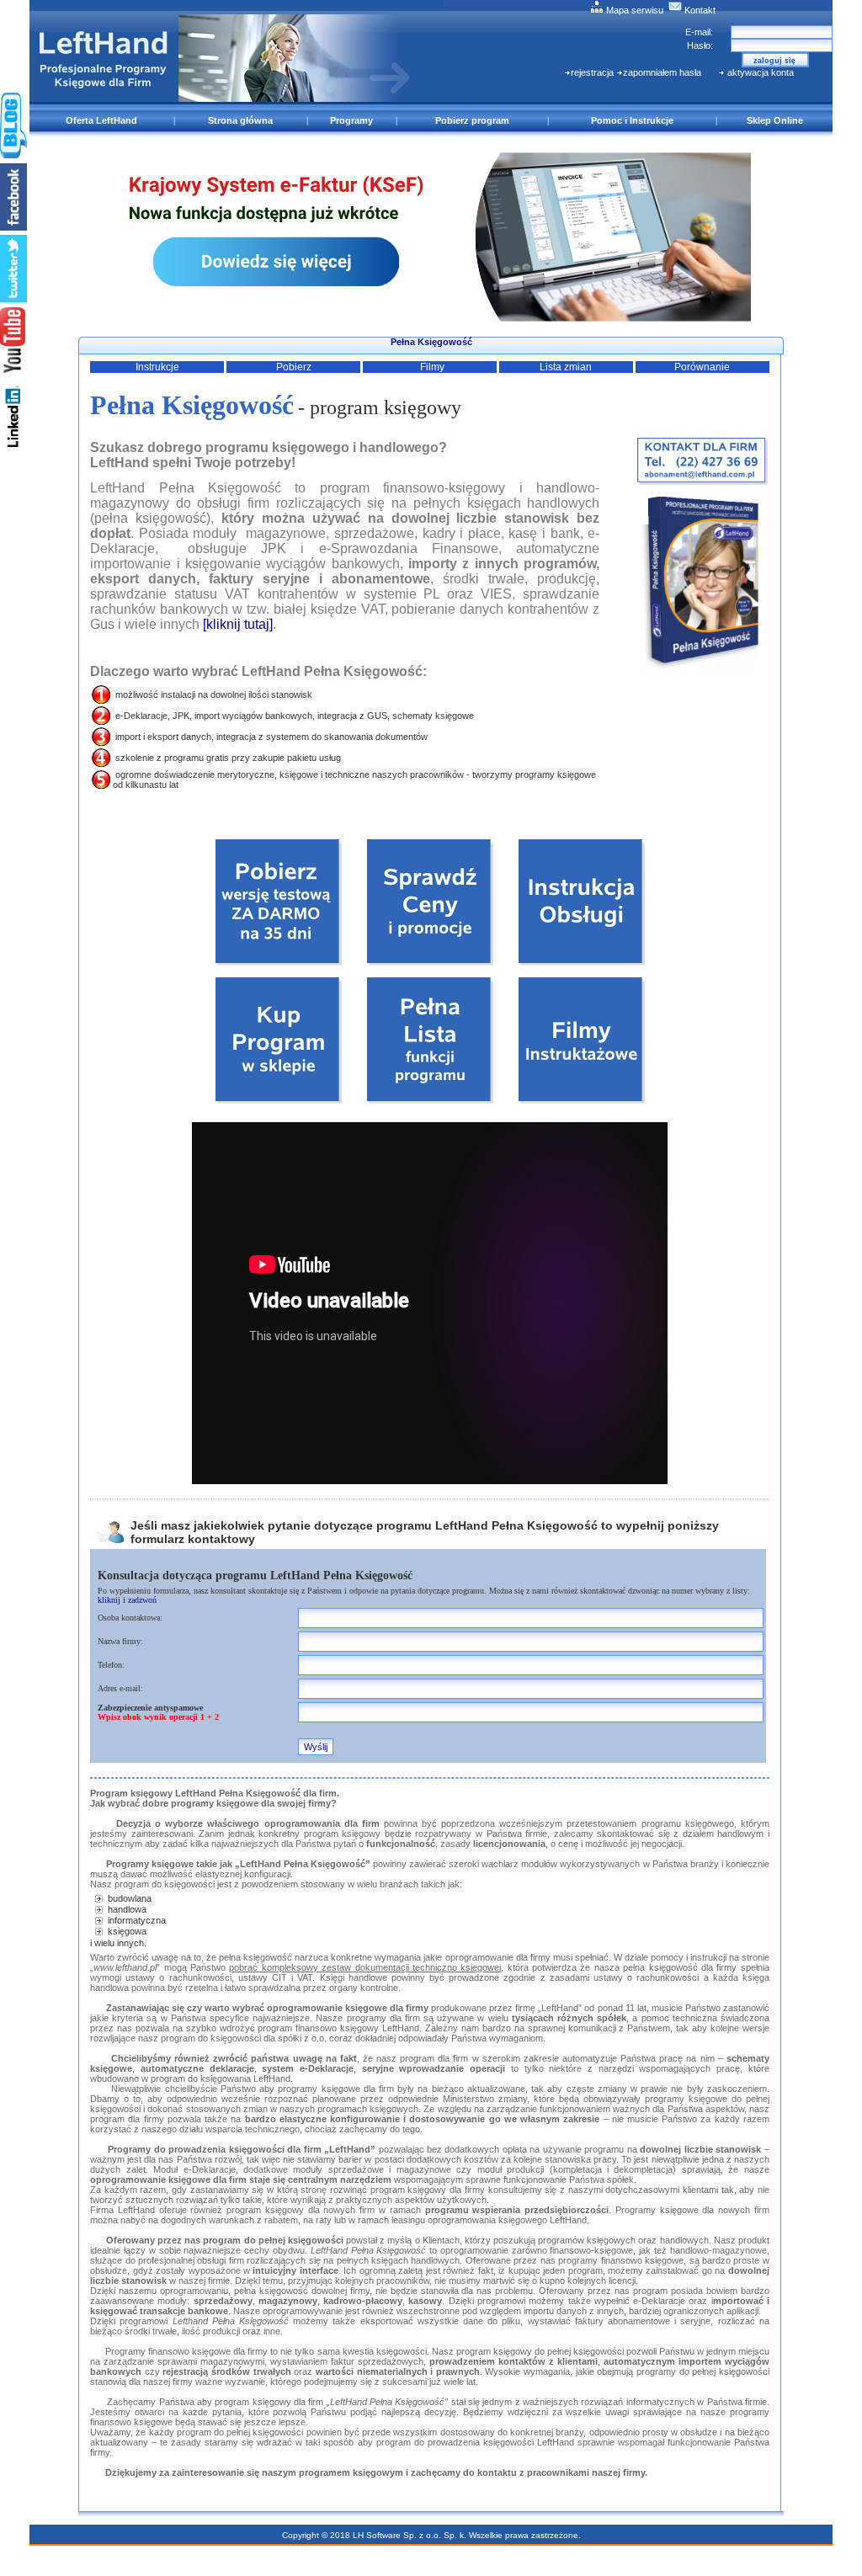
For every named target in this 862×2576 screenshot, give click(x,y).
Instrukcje (157, 367)
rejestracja (592, 72)
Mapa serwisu (633, 10)
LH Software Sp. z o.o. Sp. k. (408, 2535)
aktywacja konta (759, 72)
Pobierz (294, 367)
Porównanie (702, 367)
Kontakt (699, 10)
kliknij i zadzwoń (127, 1600)
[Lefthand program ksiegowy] (431, 317)
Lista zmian (566, 367)
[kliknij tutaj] (238, 624)
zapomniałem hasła (662, 72)
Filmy (432, 367)
